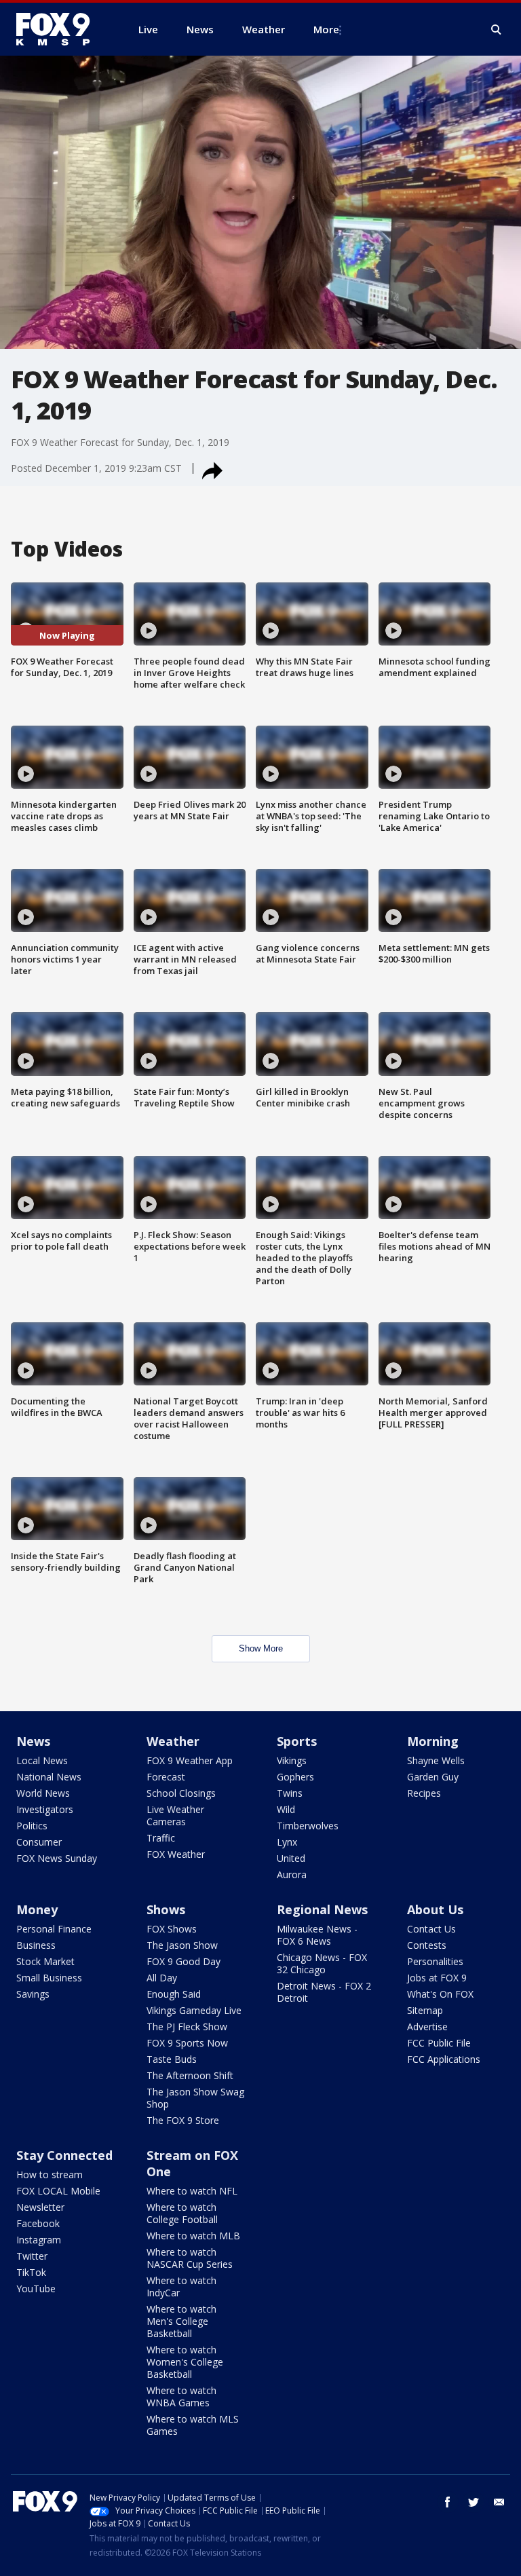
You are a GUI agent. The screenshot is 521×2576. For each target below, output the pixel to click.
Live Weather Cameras (175, 1815)
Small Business (49, 1978)
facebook (448, 2502)
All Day (162, 1978)
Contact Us (431, 1929)
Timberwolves (308, 1826)
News (33, 1741)
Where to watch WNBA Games (181, 2396)
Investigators (45, 1809)
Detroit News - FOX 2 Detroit (324, 1992)
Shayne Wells (436, 1760)
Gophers (295, 1777)
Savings (33, 1994)
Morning (433, 1741)
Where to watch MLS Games (193, 2425)
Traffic (161, 1838)
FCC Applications (444, 2059)
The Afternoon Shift (190, 2075)
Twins (290, 1793)
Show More (261, 1648)
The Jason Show (182, 1945)
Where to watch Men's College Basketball (181, 2321)
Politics (32, 1826)
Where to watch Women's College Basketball (185, 2362)
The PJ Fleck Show (187, 2027)
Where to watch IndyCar (181, 2286)
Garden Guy (433, 1777)
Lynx (287, 1842)
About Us (435, 1909)
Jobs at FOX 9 (437, 1978)
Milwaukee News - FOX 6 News (317, 1935)
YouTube (36, 2289)
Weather (173, 1741)
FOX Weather (176, 1854)
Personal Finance (54, 1929)
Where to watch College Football (182, 2213)
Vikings (292, 1760)
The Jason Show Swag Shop (195, 2098)
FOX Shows (172, 1929)
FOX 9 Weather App (190, 1760)
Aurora (292, 1874)
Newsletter (40, 2207)
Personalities (435, 1961)
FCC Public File (439, 2043)
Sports (297, 1741)
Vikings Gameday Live (194, 2010)
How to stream (50, 2174)
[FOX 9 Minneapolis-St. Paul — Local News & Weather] (61, 29)
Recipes (424, 1793)
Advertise (427, 2027)
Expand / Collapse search (497, 30)
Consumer (39, 1842)
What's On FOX (440, 1994)
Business (36, 1945)
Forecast (166, 1777)
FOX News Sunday (57, 1858)
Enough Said (174, 1994)
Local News (42, 1760)
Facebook (38, 2223)
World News (43, 1793)
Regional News (322, 1909)
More (326, 29)
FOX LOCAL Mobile (58, 2191)
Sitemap (425, 2010)
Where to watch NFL (192, 2191)
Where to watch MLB (193, 2236)
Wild (286, 1809)
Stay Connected (64, 2155)
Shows (166, 1909)
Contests (427, 1945)
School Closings (181, 1793)
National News (49, 1777)
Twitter (32, 2256)
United (291, 1858)
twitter (474, 2502)
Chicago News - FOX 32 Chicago (322, 1963)
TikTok (31, 2272)
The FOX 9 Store (183, 2120)
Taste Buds (172, 2059)
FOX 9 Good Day (184, 1961)
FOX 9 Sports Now (187, 2043)
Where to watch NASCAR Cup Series (190, 2258)
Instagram (39, 2240)
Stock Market (45, 1961)
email (499, 2502)
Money (37, 1909)
